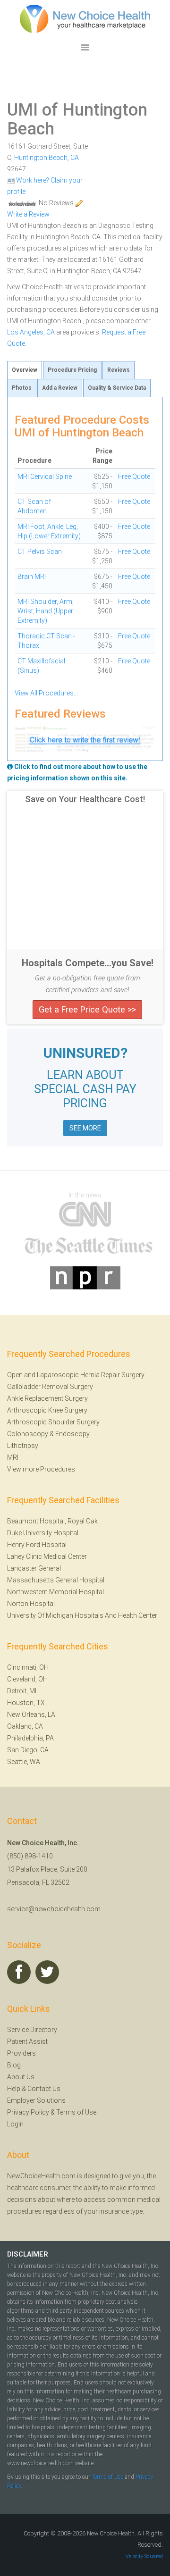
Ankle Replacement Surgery (47, 1398)
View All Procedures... (46, 693)
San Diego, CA (28, 1750)
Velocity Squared (144, 2556)
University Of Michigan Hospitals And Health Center (82, 1615)
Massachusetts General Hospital (56, 1580)
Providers (21, 2053)
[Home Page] (85, 18)
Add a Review (60, 388)
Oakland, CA (25, 1726)
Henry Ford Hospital (37, 1545)
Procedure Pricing (72, 370)
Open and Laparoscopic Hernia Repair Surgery (76, 1375)
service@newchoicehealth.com (54, 1909)
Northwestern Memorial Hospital (55, 1592)
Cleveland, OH (27, 1679)
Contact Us (44, 2089)
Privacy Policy (28, 2112)
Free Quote (134, 477)
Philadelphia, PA (30, 1738)
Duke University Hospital (43, 1533)
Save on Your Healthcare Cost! (85, 799)
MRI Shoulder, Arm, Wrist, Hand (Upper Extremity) (46, 611)
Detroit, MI (22, 1691)
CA (75, 158)
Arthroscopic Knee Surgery (47, 1410)
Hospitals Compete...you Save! (88, 963)
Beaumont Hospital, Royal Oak (52, 1521)
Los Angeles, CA (31, 332)
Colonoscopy (28, 1434)
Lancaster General (34, 1568)
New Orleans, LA (31, 1715)
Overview (25, 370)
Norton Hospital (31, 1604)
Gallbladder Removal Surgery (50, 1387)
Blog (14, 2065)
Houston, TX (26, 1703)
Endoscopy (72, 1434)
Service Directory (32, 2030)
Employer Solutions (36, 2100)
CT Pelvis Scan (40, 552)
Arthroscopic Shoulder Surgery (53, 1422)
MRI (13, 1457)
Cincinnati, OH (28, 1667)
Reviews (119, 370)
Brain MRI (32, 577)
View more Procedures (41, 1469)
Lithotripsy (23, 1446)
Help (14, 2089)
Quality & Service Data (117, 388)
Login (15, 2124)
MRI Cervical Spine (45, 477)
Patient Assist (27, 2041)
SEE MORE (85, 1128)
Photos (22, 388)
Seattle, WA (24, 1762)
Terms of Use (76, 2112)
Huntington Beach (41, 158)
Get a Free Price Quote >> (87, 1009)
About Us (21, 2077)
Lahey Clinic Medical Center (47, 1556)
